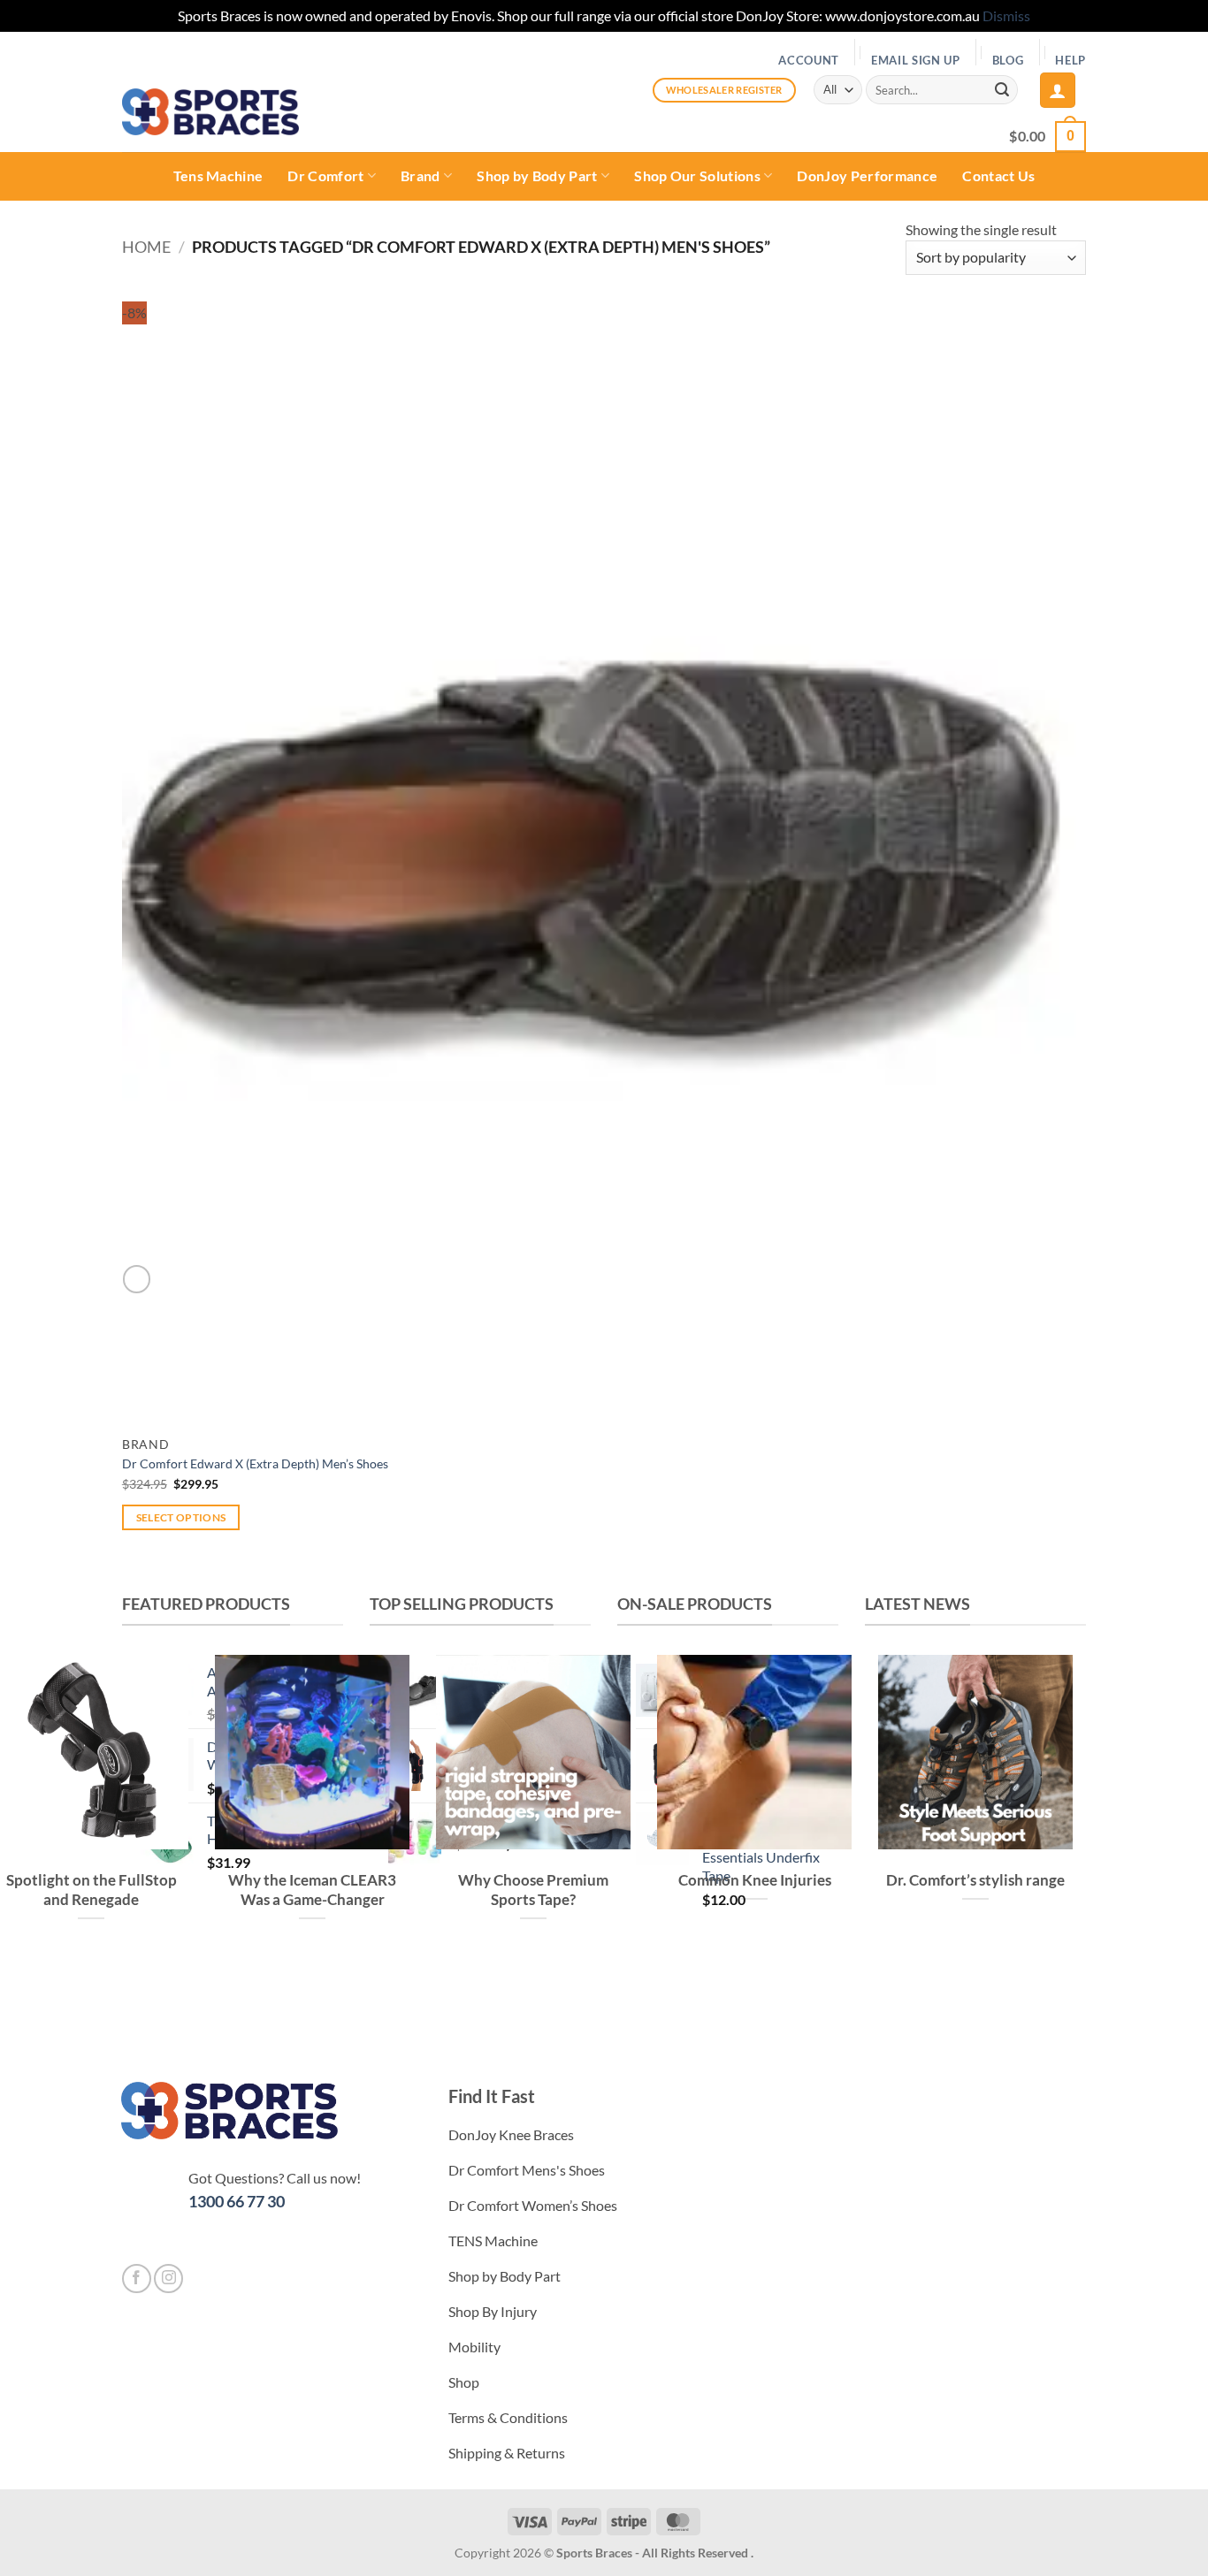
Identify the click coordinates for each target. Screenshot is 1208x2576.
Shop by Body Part (537, 175)
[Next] (931, 1989)
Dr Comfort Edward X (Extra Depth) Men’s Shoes (255, 1463)
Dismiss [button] (1006, 15)
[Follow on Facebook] (137, 2279)
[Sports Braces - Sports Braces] (210, 112)
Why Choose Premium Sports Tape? (533, 1890)
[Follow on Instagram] (168, 2279)
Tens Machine (218, 175)
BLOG (1008, 60)
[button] (1058, 90)
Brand (421, 175)
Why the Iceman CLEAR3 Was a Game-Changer (312, 1890)
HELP (1070, 60)
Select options (181, 1517)
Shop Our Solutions (697, 175)
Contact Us (998, 175)
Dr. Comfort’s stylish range (975, 1880)
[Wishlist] (137, 1279)
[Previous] (882, 1989)
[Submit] (1002, 90)
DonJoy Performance (867, 175)
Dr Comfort (325, 175)
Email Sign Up (916, 60)
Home (146, 247)
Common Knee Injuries (755, 1880)
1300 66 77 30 (237, 2201)
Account (809, 60)
